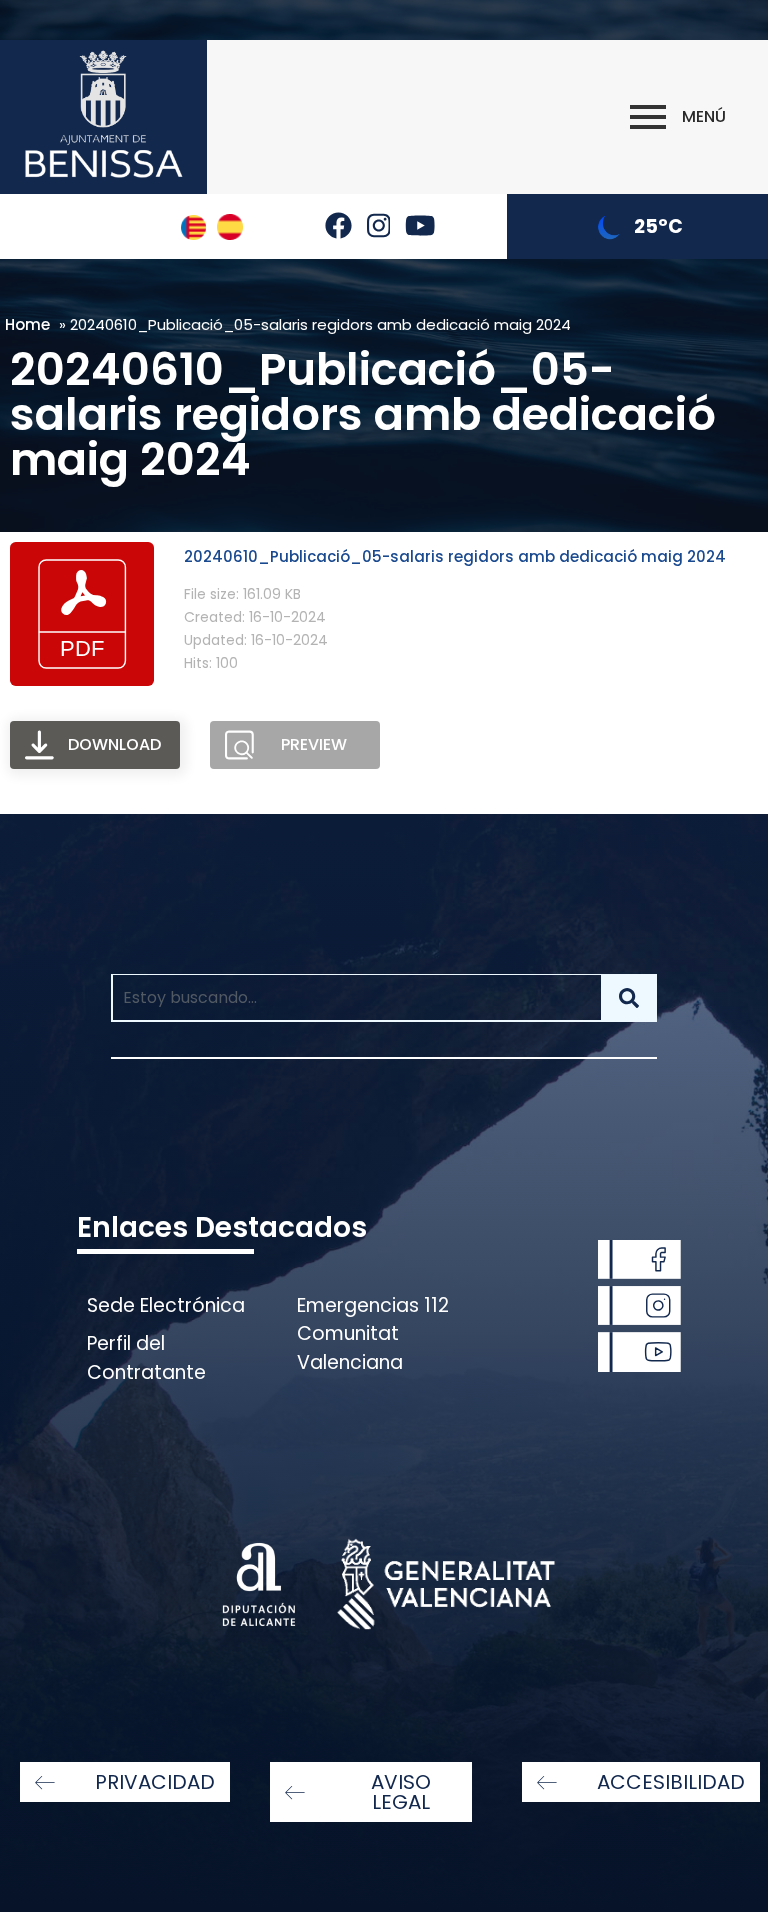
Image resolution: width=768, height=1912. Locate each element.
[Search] (629, 998)
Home (27, 324)
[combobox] (356, 998)
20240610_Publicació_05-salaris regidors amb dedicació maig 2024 (455, 556)
